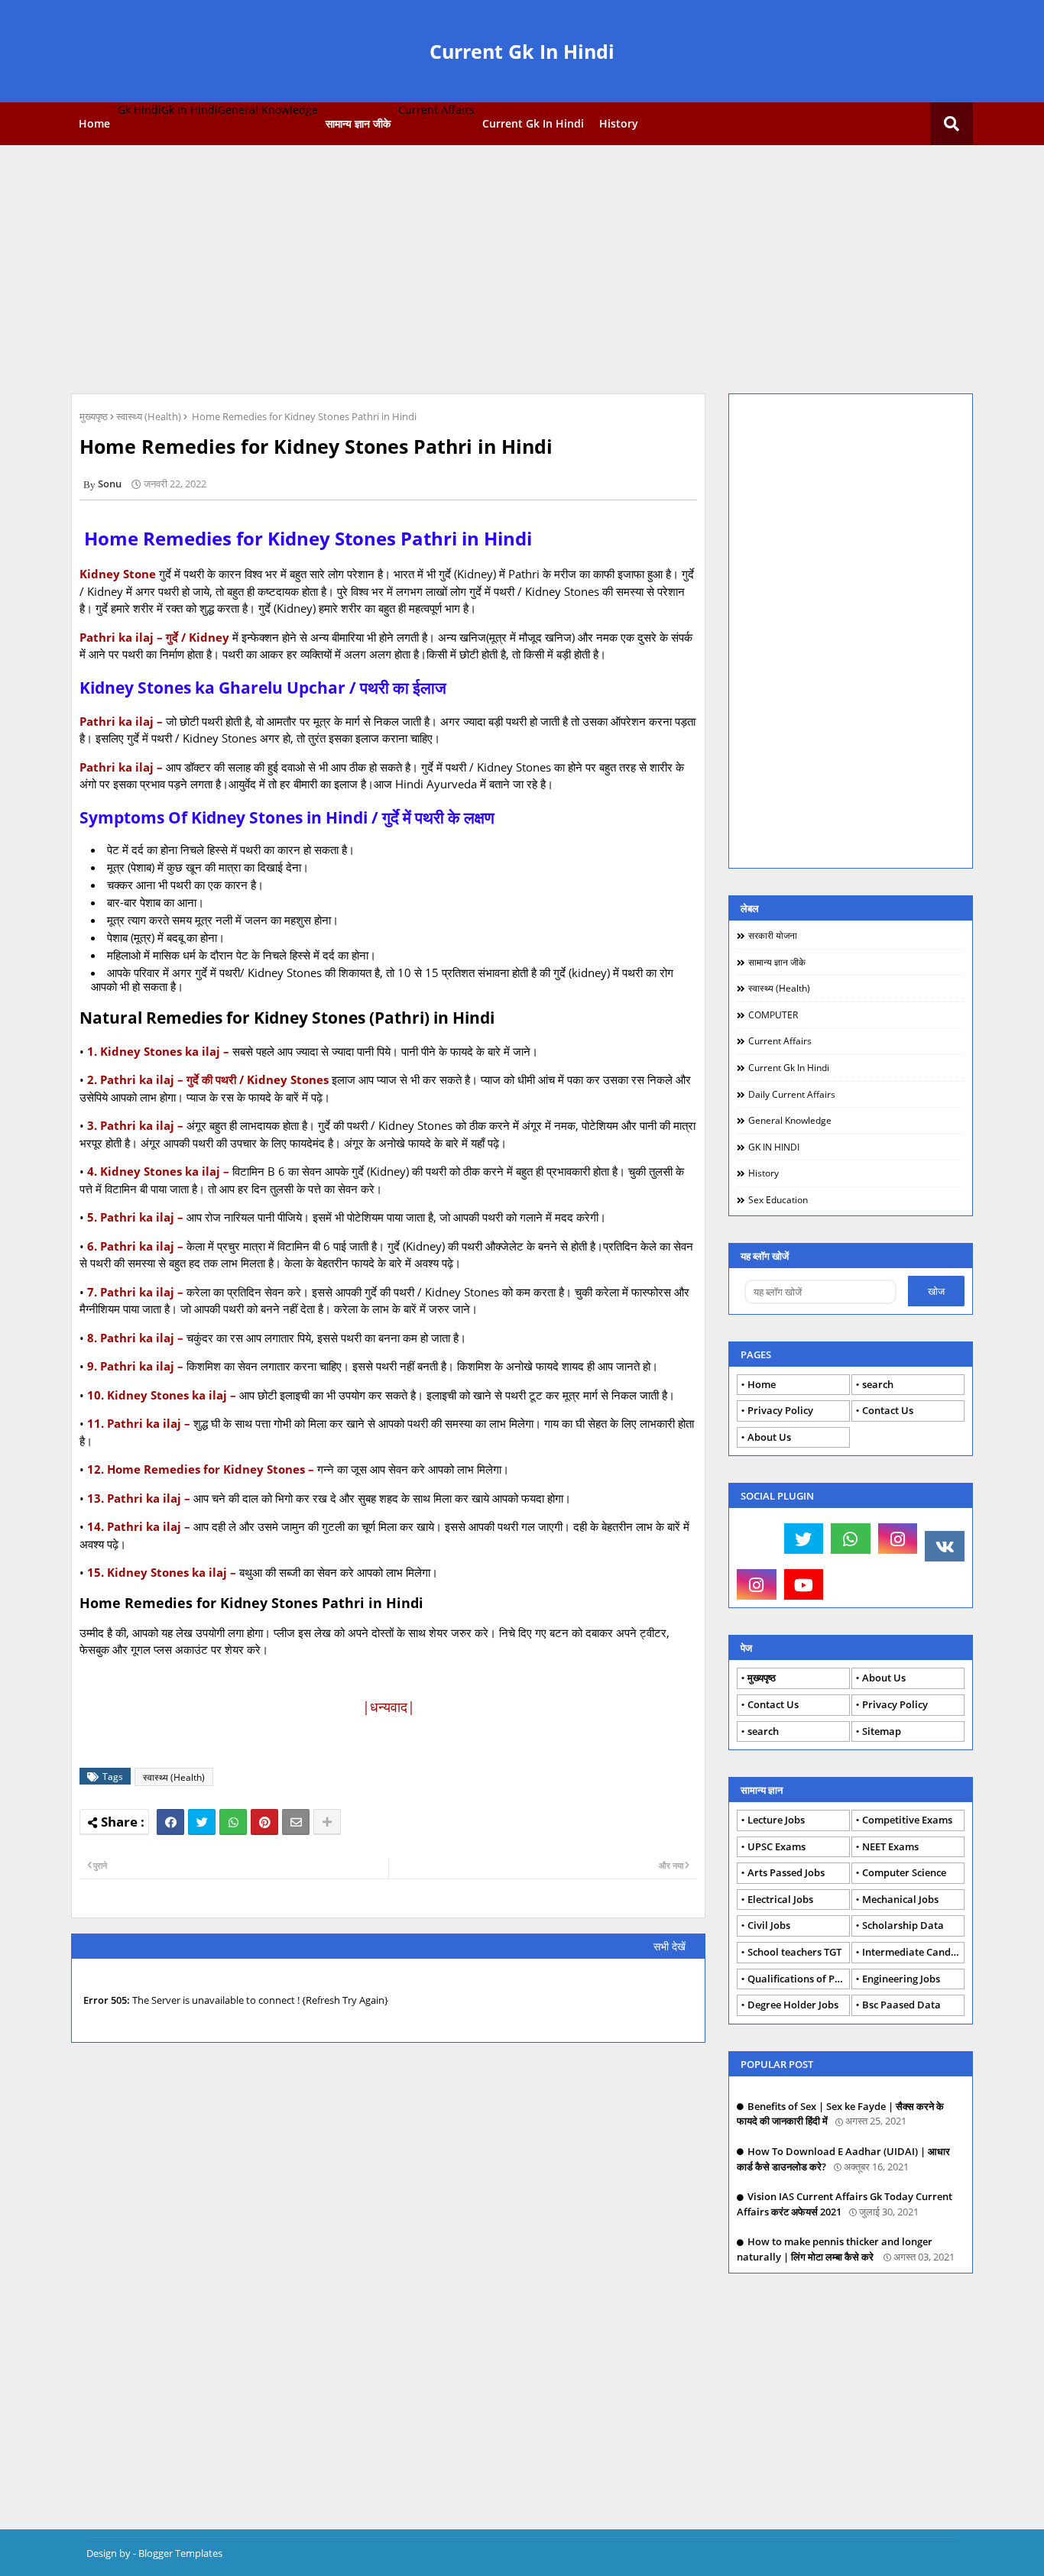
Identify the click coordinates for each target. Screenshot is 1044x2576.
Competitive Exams (907, 1820)
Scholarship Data (903, 1925)
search (878, 1384)
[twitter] (804, 1539)
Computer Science (904, 1872)
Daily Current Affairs (792, 1094)
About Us (769, 1437)
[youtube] (804, 1584)
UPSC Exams (777, 1846)
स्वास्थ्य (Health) (149, 416)
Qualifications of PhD (798, 1979)
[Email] (296, 1822)
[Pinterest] (264, 1822)
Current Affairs (780, 1041)
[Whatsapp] (233, 1822)
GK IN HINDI (774, 1147)
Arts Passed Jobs (786, 1872)
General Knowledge (790, 1120)
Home (94, 123)
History (619, 123)
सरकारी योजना (773, 935)
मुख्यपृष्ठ (94, 416)
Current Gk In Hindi (522, 51)
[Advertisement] (522, 267)
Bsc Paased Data (901, 2005)
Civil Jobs (769, 1925)
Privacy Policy (780, 1410)
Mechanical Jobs (900, 1899)
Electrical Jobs (780, 1899)
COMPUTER (773, 1015)
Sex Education (778, 1200)
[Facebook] (170, 1822)
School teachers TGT (794, 1952)
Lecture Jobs (776, 1820)
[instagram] (898, 1539)
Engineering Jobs (901, 1979)
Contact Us (888, 1410)
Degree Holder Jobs (793, 2005)
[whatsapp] (851, 1539)
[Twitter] (202, 1822)
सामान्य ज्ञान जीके (358, 123)
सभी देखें (670, 1946)
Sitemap (882, 1731)
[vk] (945, 1546)
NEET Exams (890, 1846)
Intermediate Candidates (913, 1952)
